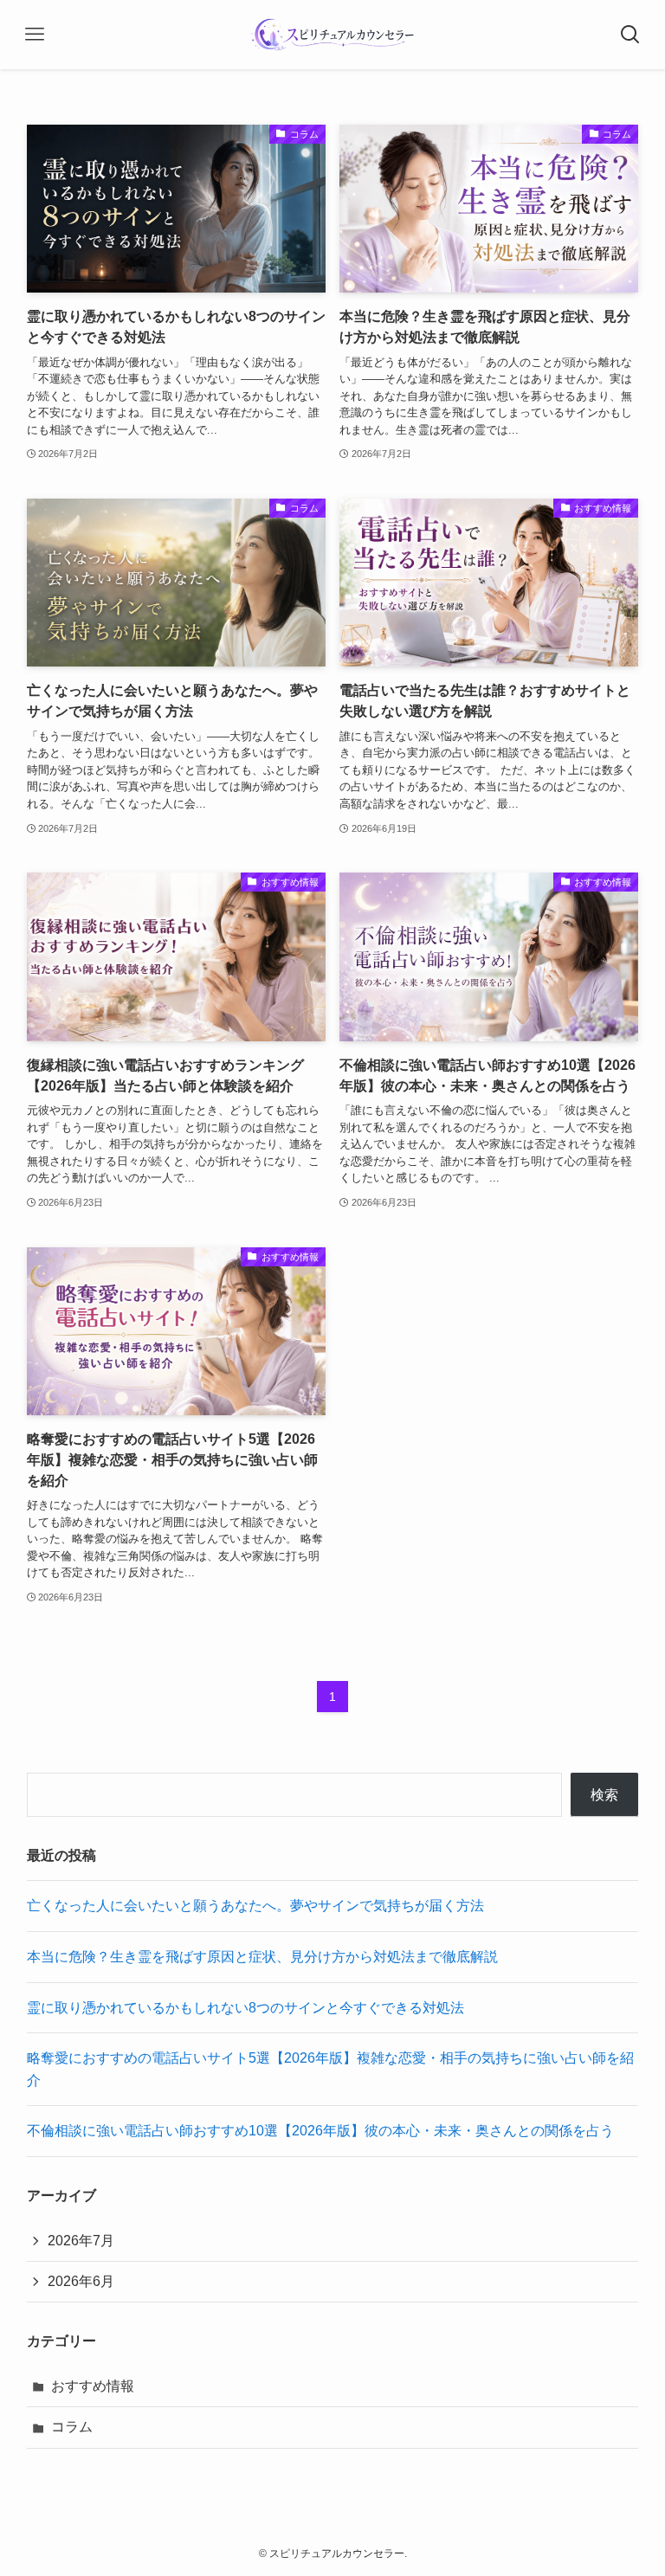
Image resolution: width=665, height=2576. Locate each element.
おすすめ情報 (93, 2386)
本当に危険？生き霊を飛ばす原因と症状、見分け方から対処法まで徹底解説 (262, 1957)
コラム (72, 2427)
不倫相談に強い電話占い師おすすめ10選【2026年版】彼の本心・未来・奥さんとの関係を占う (320, 2131)
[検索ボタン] (630, 35)
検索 (604, 1795)
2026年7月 (81, 2241)
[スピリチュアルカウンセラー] (333, 35)
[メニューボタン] (35, 35)
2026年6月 (81, 2281)
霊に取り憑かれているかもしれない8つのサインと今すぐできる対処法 (245, 2008)
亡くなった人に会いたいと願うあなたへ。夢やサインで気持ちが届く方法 (255, 1906)
